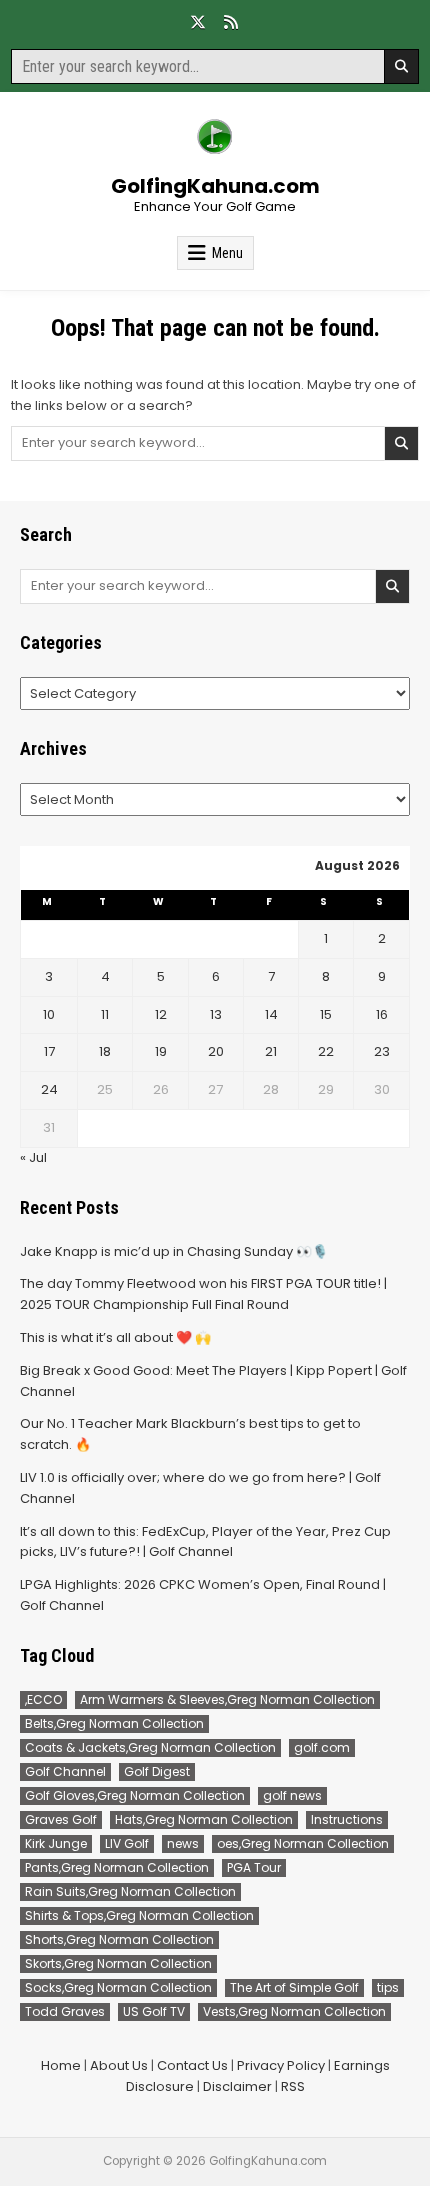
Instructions (347, 1819)
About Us (119, 2065)
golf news (292, 1795)
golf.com (322, 1747)
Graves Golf (61, 1819)
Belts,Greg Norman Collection (114, 1723)
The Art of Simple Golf (294, 1987)
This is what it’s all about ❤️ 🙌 (115, 1337)
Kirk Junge (56, 1843)
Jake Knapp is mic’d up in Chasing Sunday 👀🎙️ (174, 1251)
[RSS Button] (231, 22)
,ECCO (43, 1699)
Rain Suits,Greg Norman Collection (130, 1891)
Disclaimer (237, 2086)
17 (49, 1051)
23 (382, 1051)
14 (271, 1014)
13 (216, 1014)
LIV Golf (127, 1843)
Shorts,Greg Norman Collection (119, 1939)
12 (161, 1014)
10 (49, 1014)
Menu (227, 253)
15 (326, 1014)
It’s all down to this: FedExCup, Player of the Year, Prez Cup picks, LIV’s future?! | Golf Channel (205, 1542)
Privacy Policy (281, 2065)
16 (382, 1014)
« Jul (33, 1157)
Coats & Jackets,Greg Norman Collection (150, 1747)
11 (105, 1014)
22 (326, 1051)
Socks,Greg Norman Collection (118, 1987)
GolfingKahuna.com (215, 186)
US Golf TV (154, 2011)
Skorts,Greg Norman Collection (118, 1963)
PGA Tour (254, 1867)
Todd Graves (65, 2011)
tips (388, 1987)
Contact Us (192, 2065)
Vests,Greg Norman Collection (294, 2011)
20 (216, 1051)
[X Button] (198, 22)
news (183, 1843)
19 (161, 1051)
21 (271, 1051)
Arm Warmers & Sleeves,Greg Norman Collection (227, 1699)
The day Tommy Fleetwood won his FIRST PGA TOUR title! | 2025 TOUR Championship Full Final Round (203, 1294)
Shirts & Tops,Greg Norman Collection (139, 1915)
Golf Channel (65, 1771)
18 (105, 1051)
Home (61, 2065)
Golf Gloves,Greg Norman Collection (135, 1795)
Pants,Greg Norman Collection (117, 1867)
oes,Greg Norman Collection (303, 1843)
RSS (293, 2086)
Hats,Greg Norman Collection (204, 1819)
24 (49, 1089)
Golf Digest (157, 1771)
